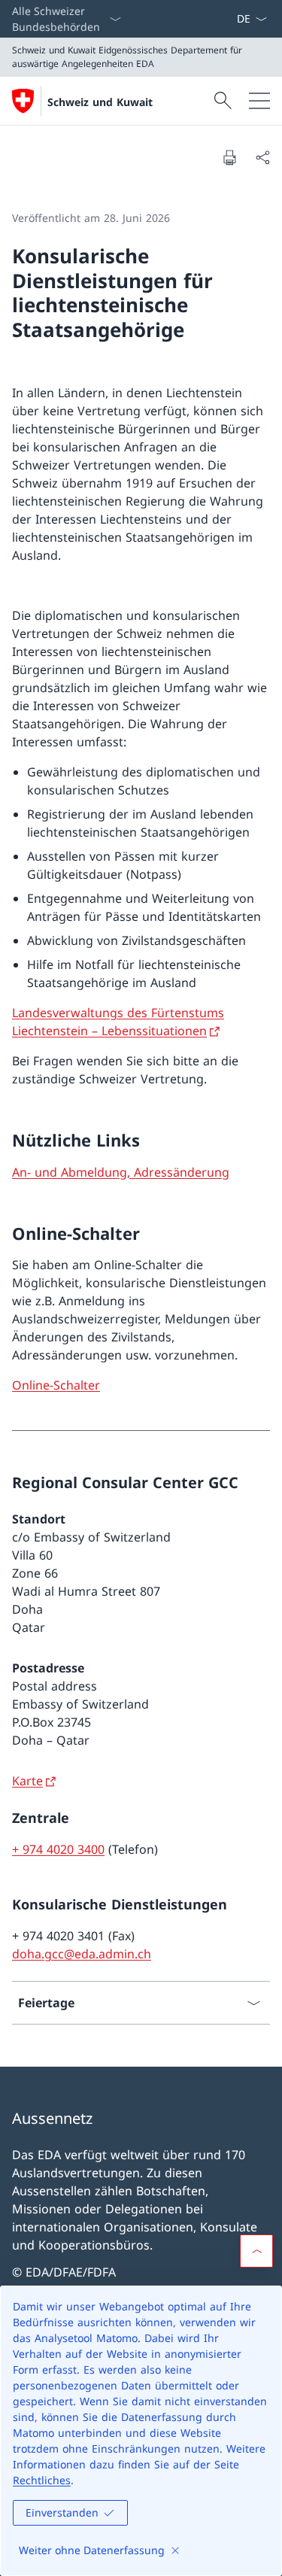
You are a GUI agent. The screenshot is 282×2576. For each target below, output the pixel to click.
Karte (27, 1781)
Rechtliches (42, 2480)
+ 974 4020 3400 (58, 1849)
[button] (256, 2251)
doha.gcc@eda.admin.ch (82, 1954)
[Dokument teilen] (262, 157)
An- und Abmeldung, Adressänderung (121, 1172)
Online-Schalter (56, 1385)
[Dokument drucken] (229, 157)
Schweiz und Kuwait (100, 102)
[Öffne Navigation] (259, 101)
